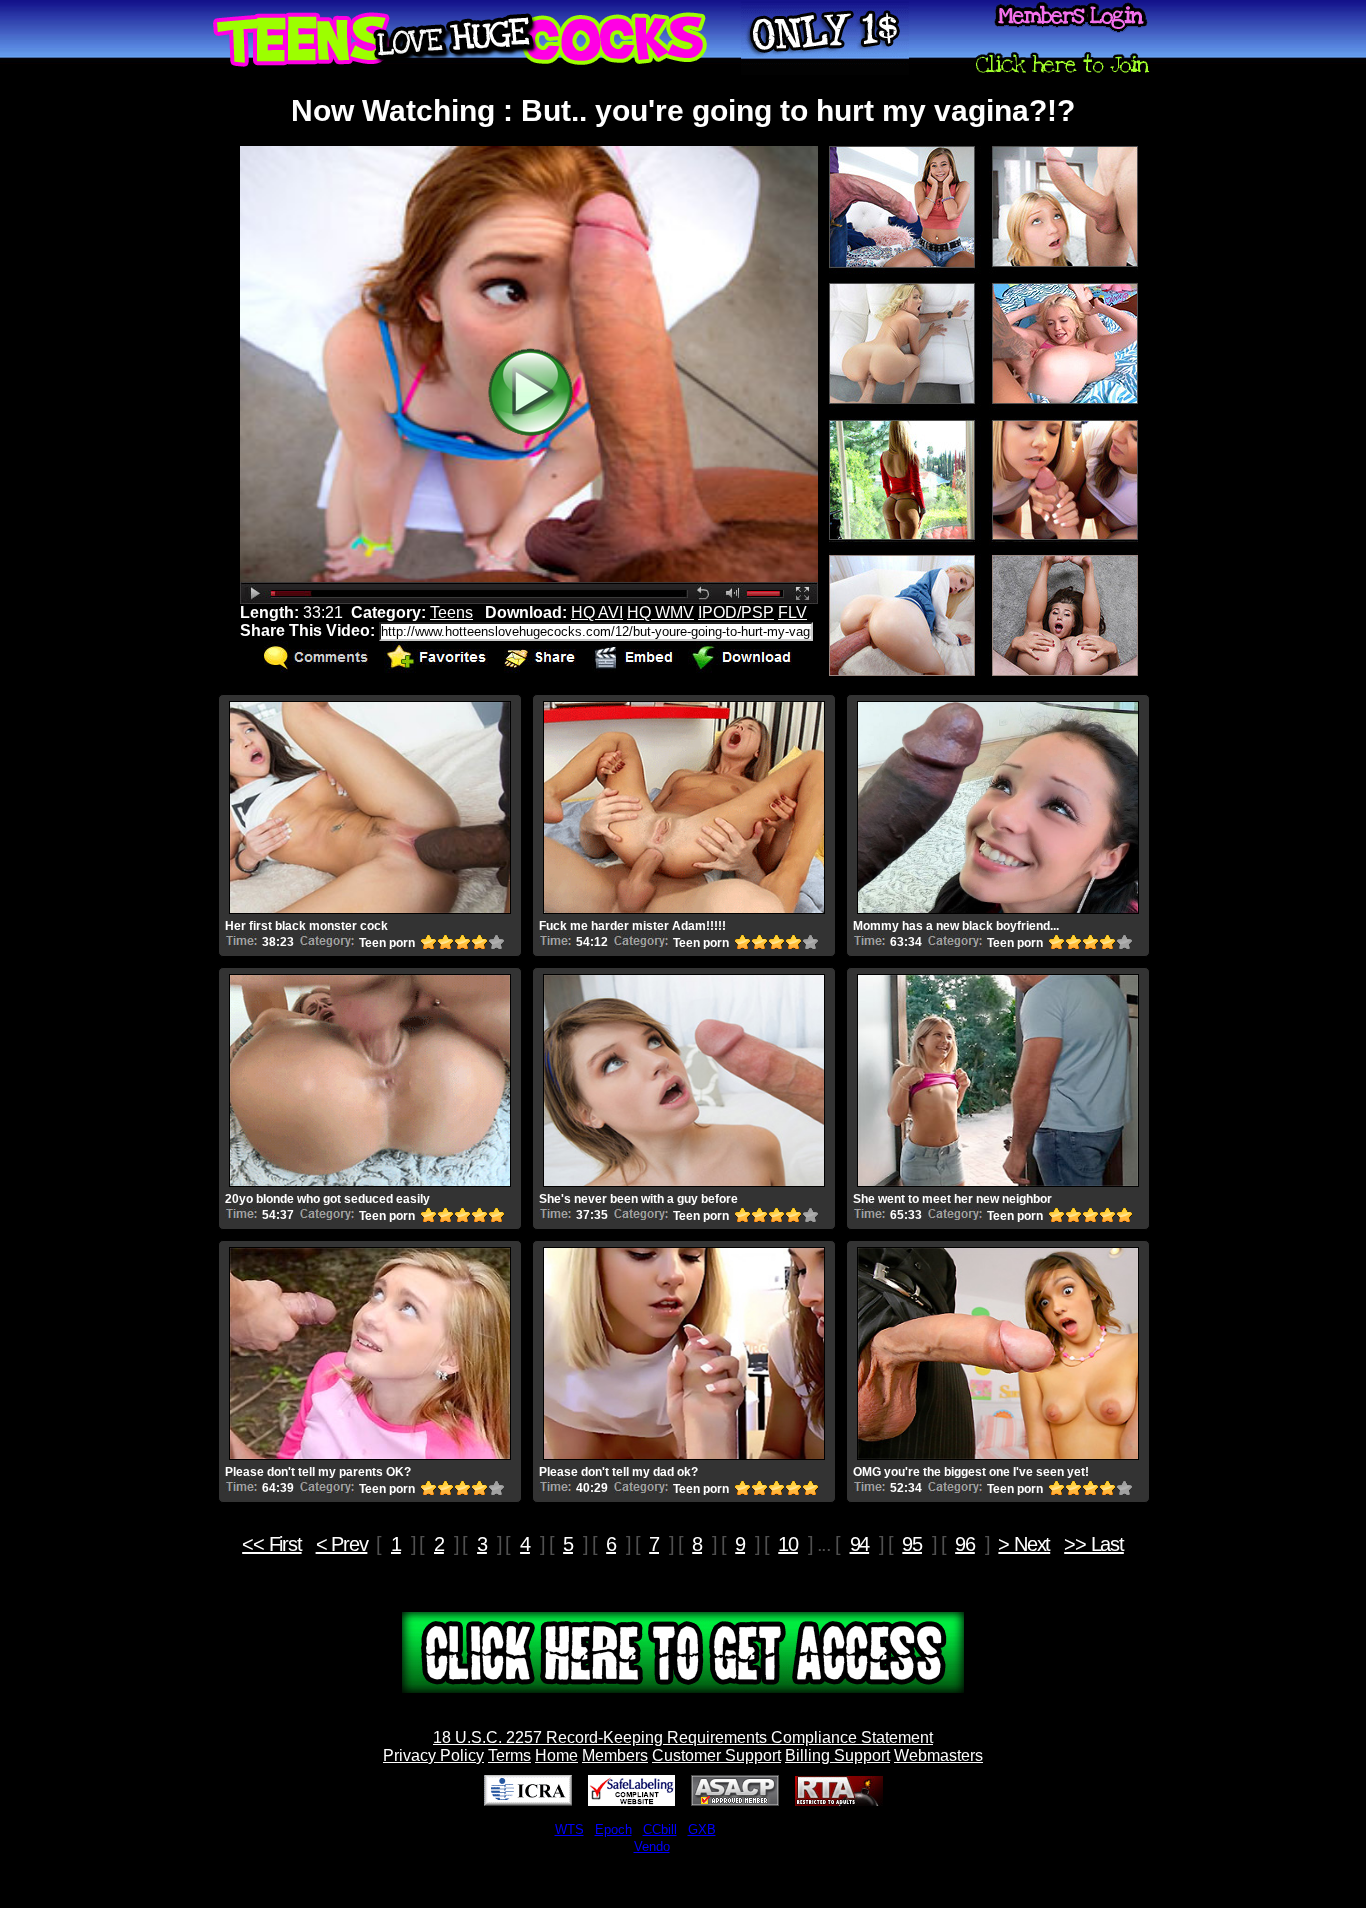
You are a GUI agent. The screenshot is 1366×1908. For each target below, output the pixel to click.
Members (615, 1755)
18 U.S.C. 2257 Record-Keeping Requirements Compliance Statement (683, 1737)
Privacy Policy (433, 1755)
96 (965, 1544)
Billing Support (837, 1755)
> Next (1024, 1544)
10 (788, 1544)
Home (556, 1755)
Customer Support (716, 1755)
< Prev (342, 1544)
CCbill (660, 1829)
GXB (702, 1829)
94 (860, 1544)
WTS (569, 1829)
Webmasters (938, 1755)
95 (912, 1544)
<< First (271, 1544)
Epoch (613, 1829)
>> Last (1094, 1544)
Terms (509, 1755)
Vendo (652, 1846)
